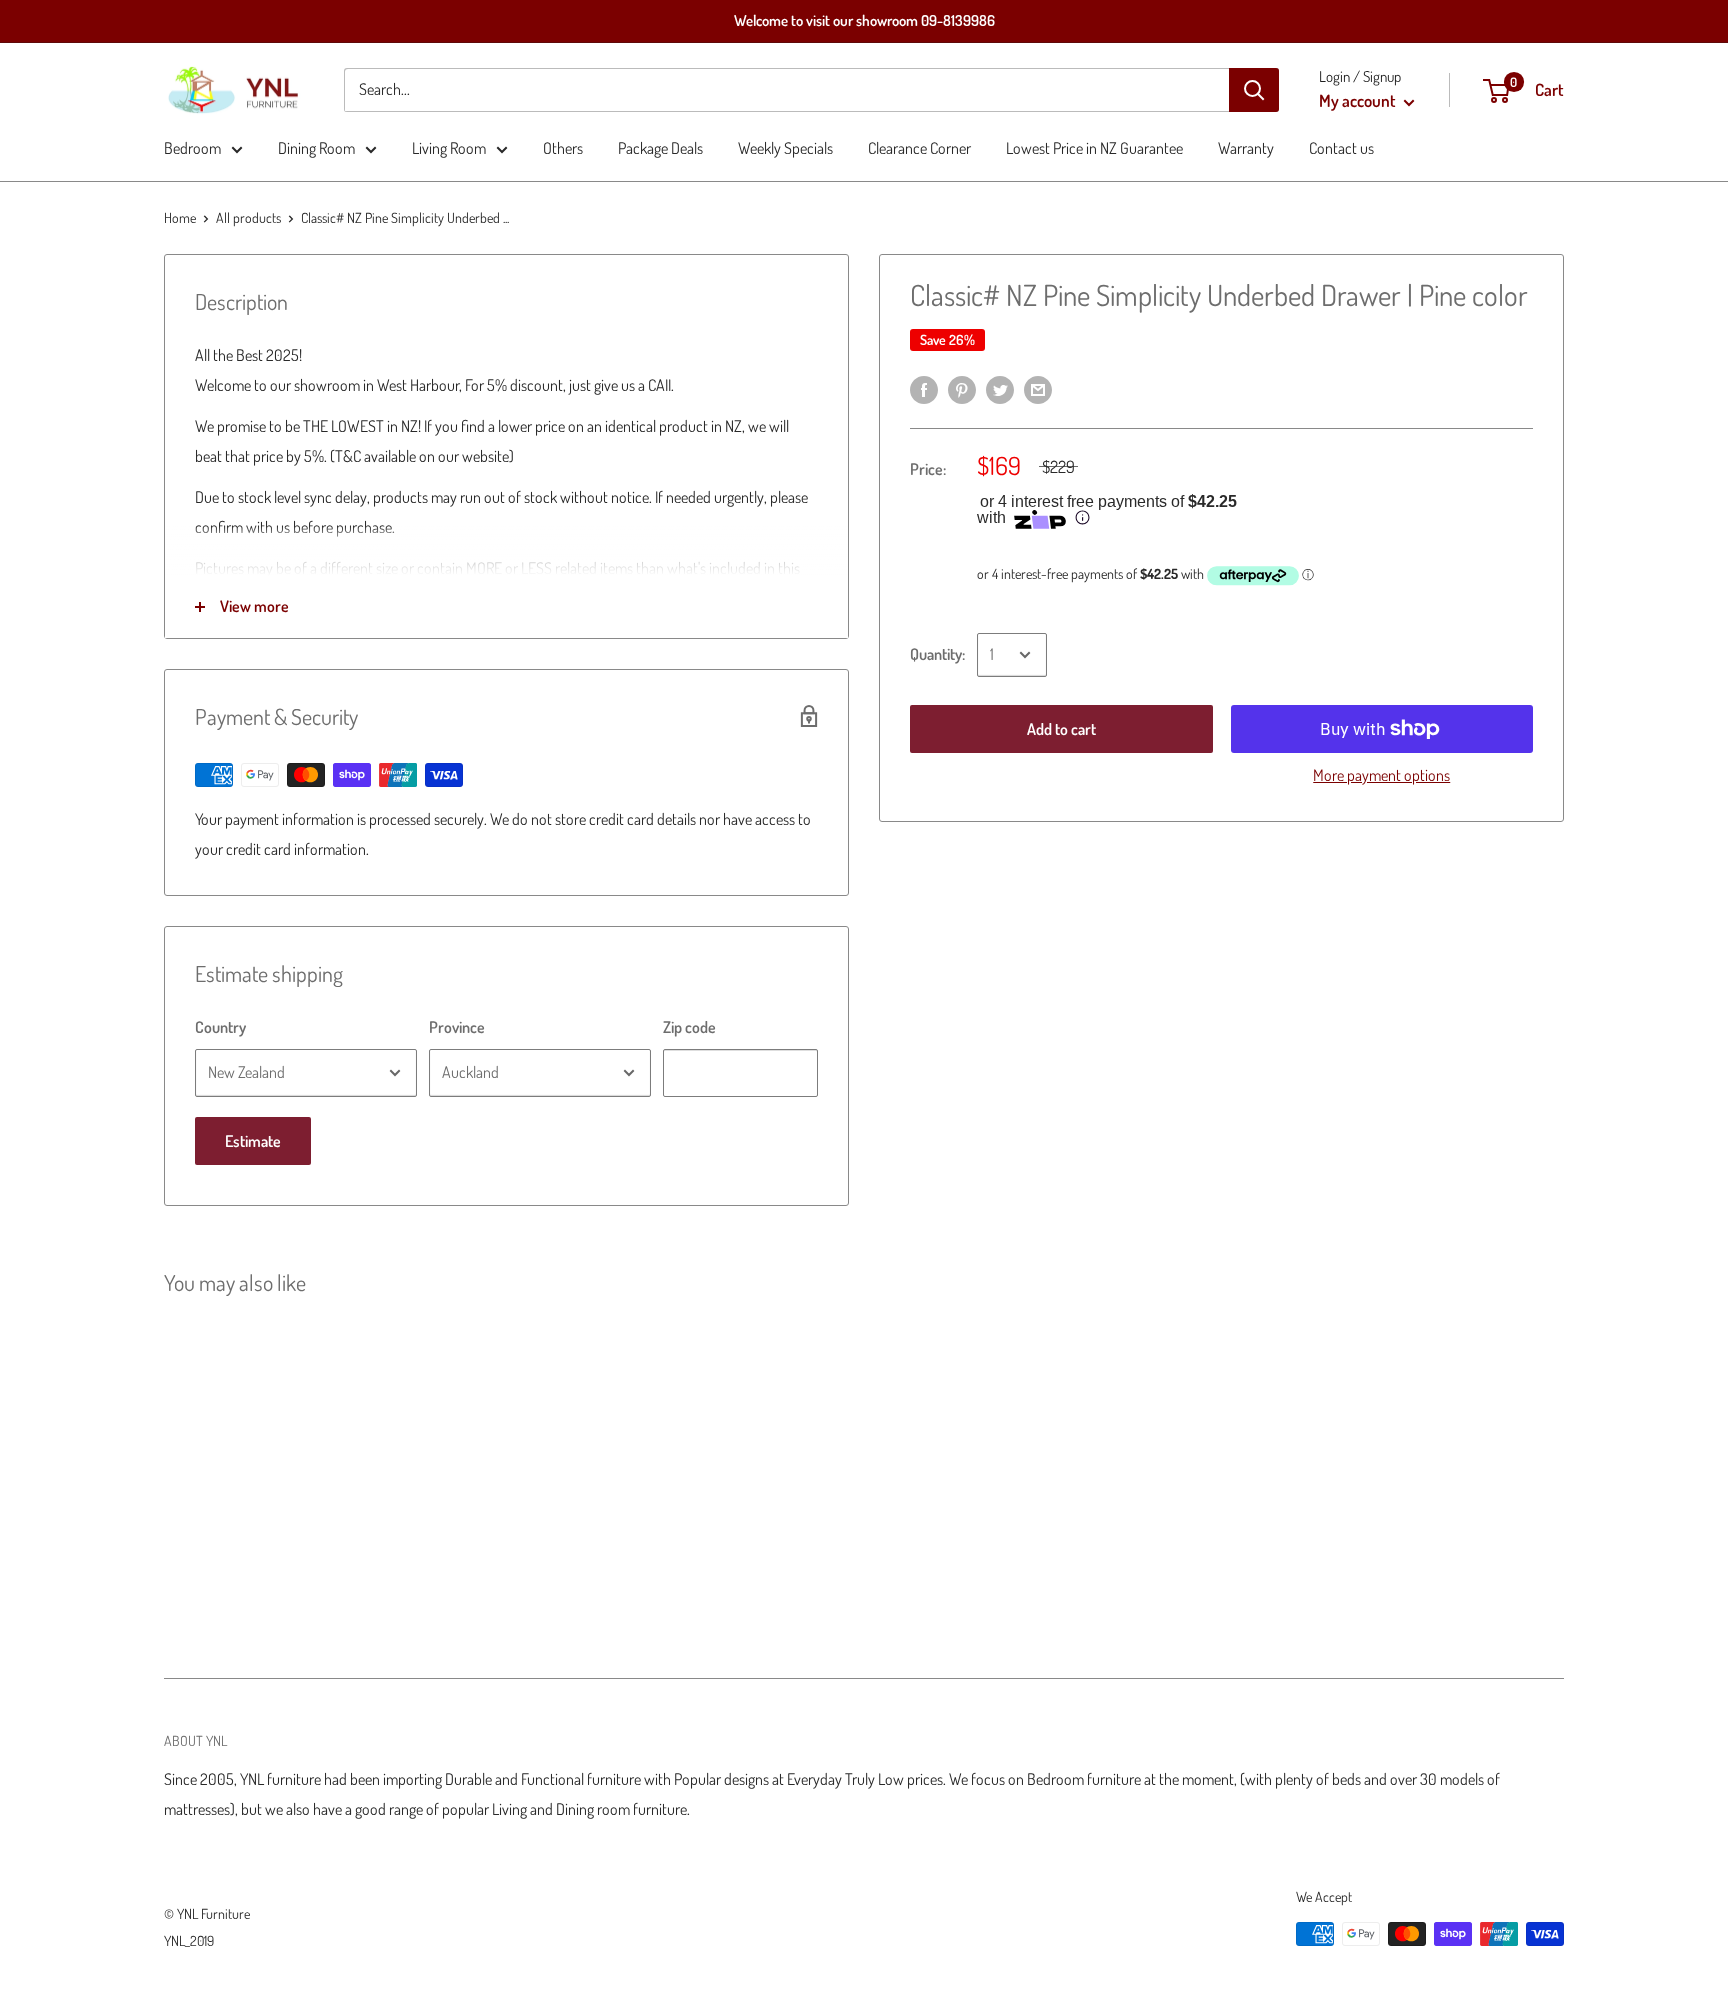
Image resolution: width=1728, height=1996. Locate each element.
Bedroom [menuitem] (192, 148)
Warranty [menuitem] (1246, 148)
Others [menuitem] (563, 148)
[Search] (1254, 90)
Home (180, 217)
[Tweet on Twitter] (1000, 388)
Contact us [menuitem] (1341, 148)
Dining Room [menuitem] (316, 148)
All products (248, 217)
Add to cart (1061, 729)
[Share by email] (1038, 388)
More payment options (1381, 775)
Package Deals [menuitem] (660, 148)
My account (1359, 100)
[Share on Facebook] (924, 388)
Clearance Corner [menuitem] (919, 148)
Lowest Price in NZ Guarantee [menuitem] (1094, 148)
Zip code (689, 1027)
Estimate (253, 1141)
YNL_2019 (189, 1940)
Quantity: (937, 654)
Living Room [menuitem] (449, 148)
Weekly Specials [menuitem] (785, 148)
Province (457, 1027)
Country (220, 1027)
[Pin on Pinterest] (962, 388)
